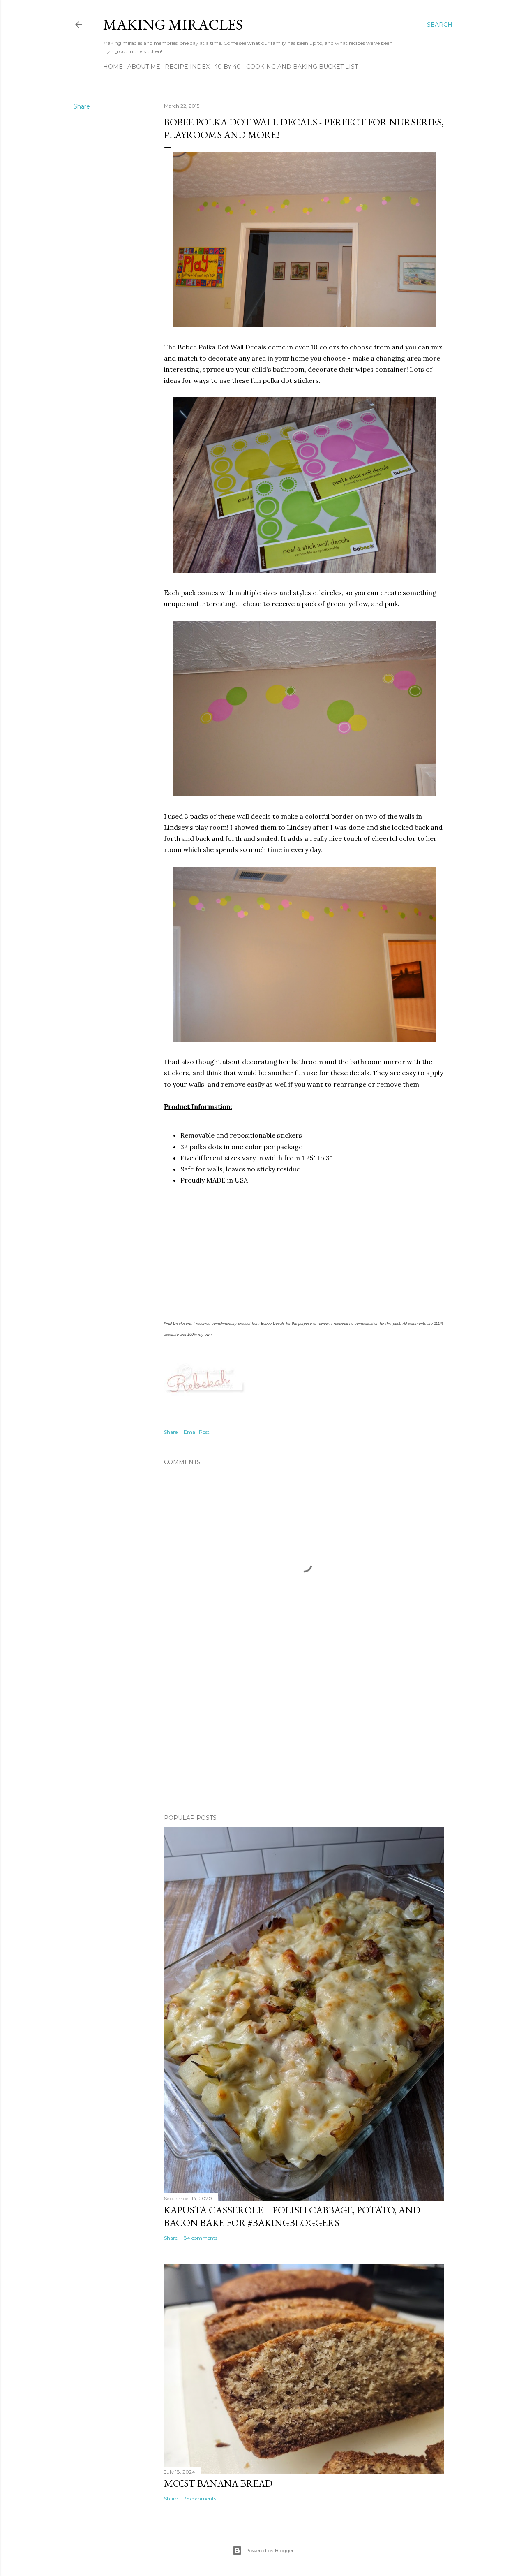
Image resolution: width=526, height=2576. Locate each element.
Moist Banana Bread (218, 2483)
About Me (144, 67)
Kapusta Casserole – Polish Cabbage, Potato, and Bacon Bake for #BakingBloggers (292, 2216)
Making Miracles (173, 24)
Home (113, 67)
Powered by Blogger (270, 2550)
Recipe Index (187, 67)
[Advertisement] (304, 1736)
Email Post (197, 1432)
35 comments (200, 2498)
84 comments (201, 2238)
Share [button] (82, 106)
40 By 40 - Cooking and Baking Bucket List (286, 67)
